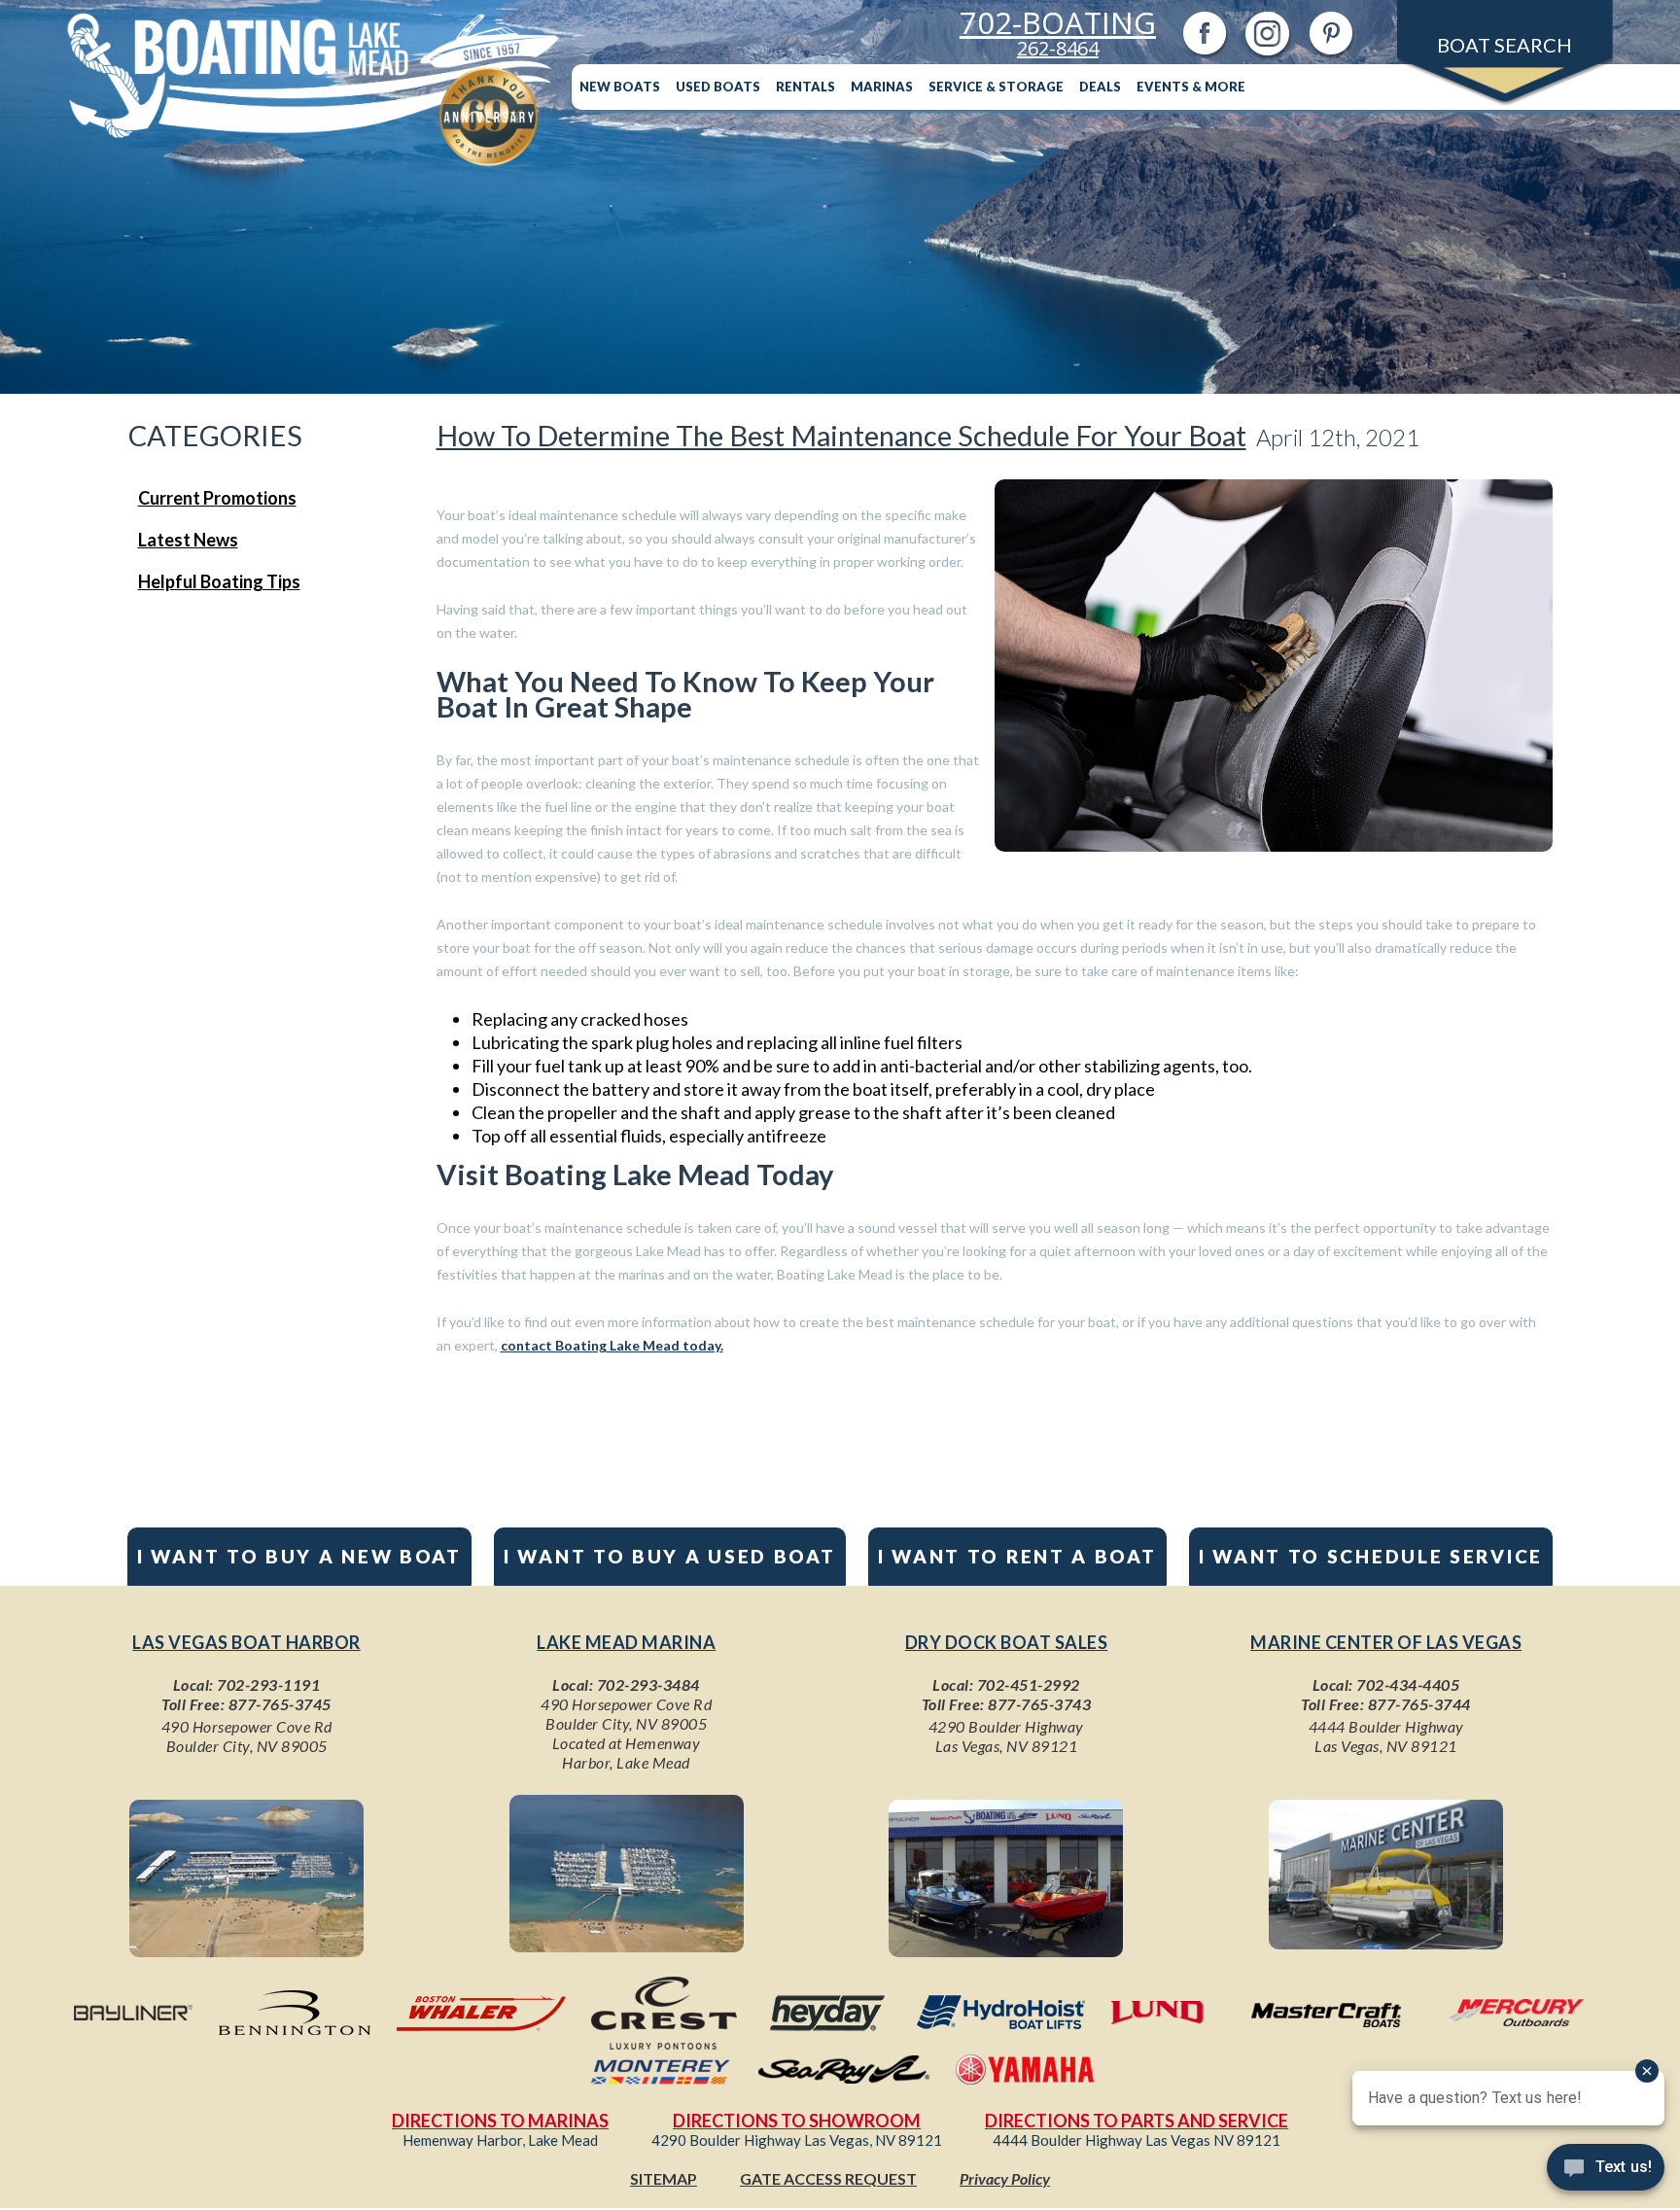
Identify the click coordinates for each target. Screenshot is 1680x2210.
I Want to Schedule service (1371, 1556)
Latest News (188, 540)
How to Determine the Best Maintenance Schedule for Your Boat (841, 435)
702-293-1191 (268, 1684)
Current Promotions (217, 498)
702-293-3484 (648, 1684)
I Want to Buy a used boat (670, 1556)
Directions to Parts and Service (1137, 2121)
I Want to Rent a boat (1017, 1556)
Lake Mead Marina (626, 1642)
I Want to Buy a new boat (299, 1556)
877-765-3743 (1039, 1704)
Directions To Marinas (500, 2121)
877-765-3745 (280, 1704)
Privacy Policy (1005, 2178)
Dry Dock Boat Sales (1007, 1642)
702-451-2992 (1029, 1684)
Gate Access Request (828, 2178)
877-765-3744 (1419, 1704)
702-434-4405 (1408, 1684)
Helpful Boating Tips (219, 581)
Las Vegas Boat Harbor (246, 1642)
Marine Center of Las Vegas (1386, 1642)
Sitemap (664, 2178)
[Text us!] (1606, 2171)
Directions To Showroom (797, 2121)
